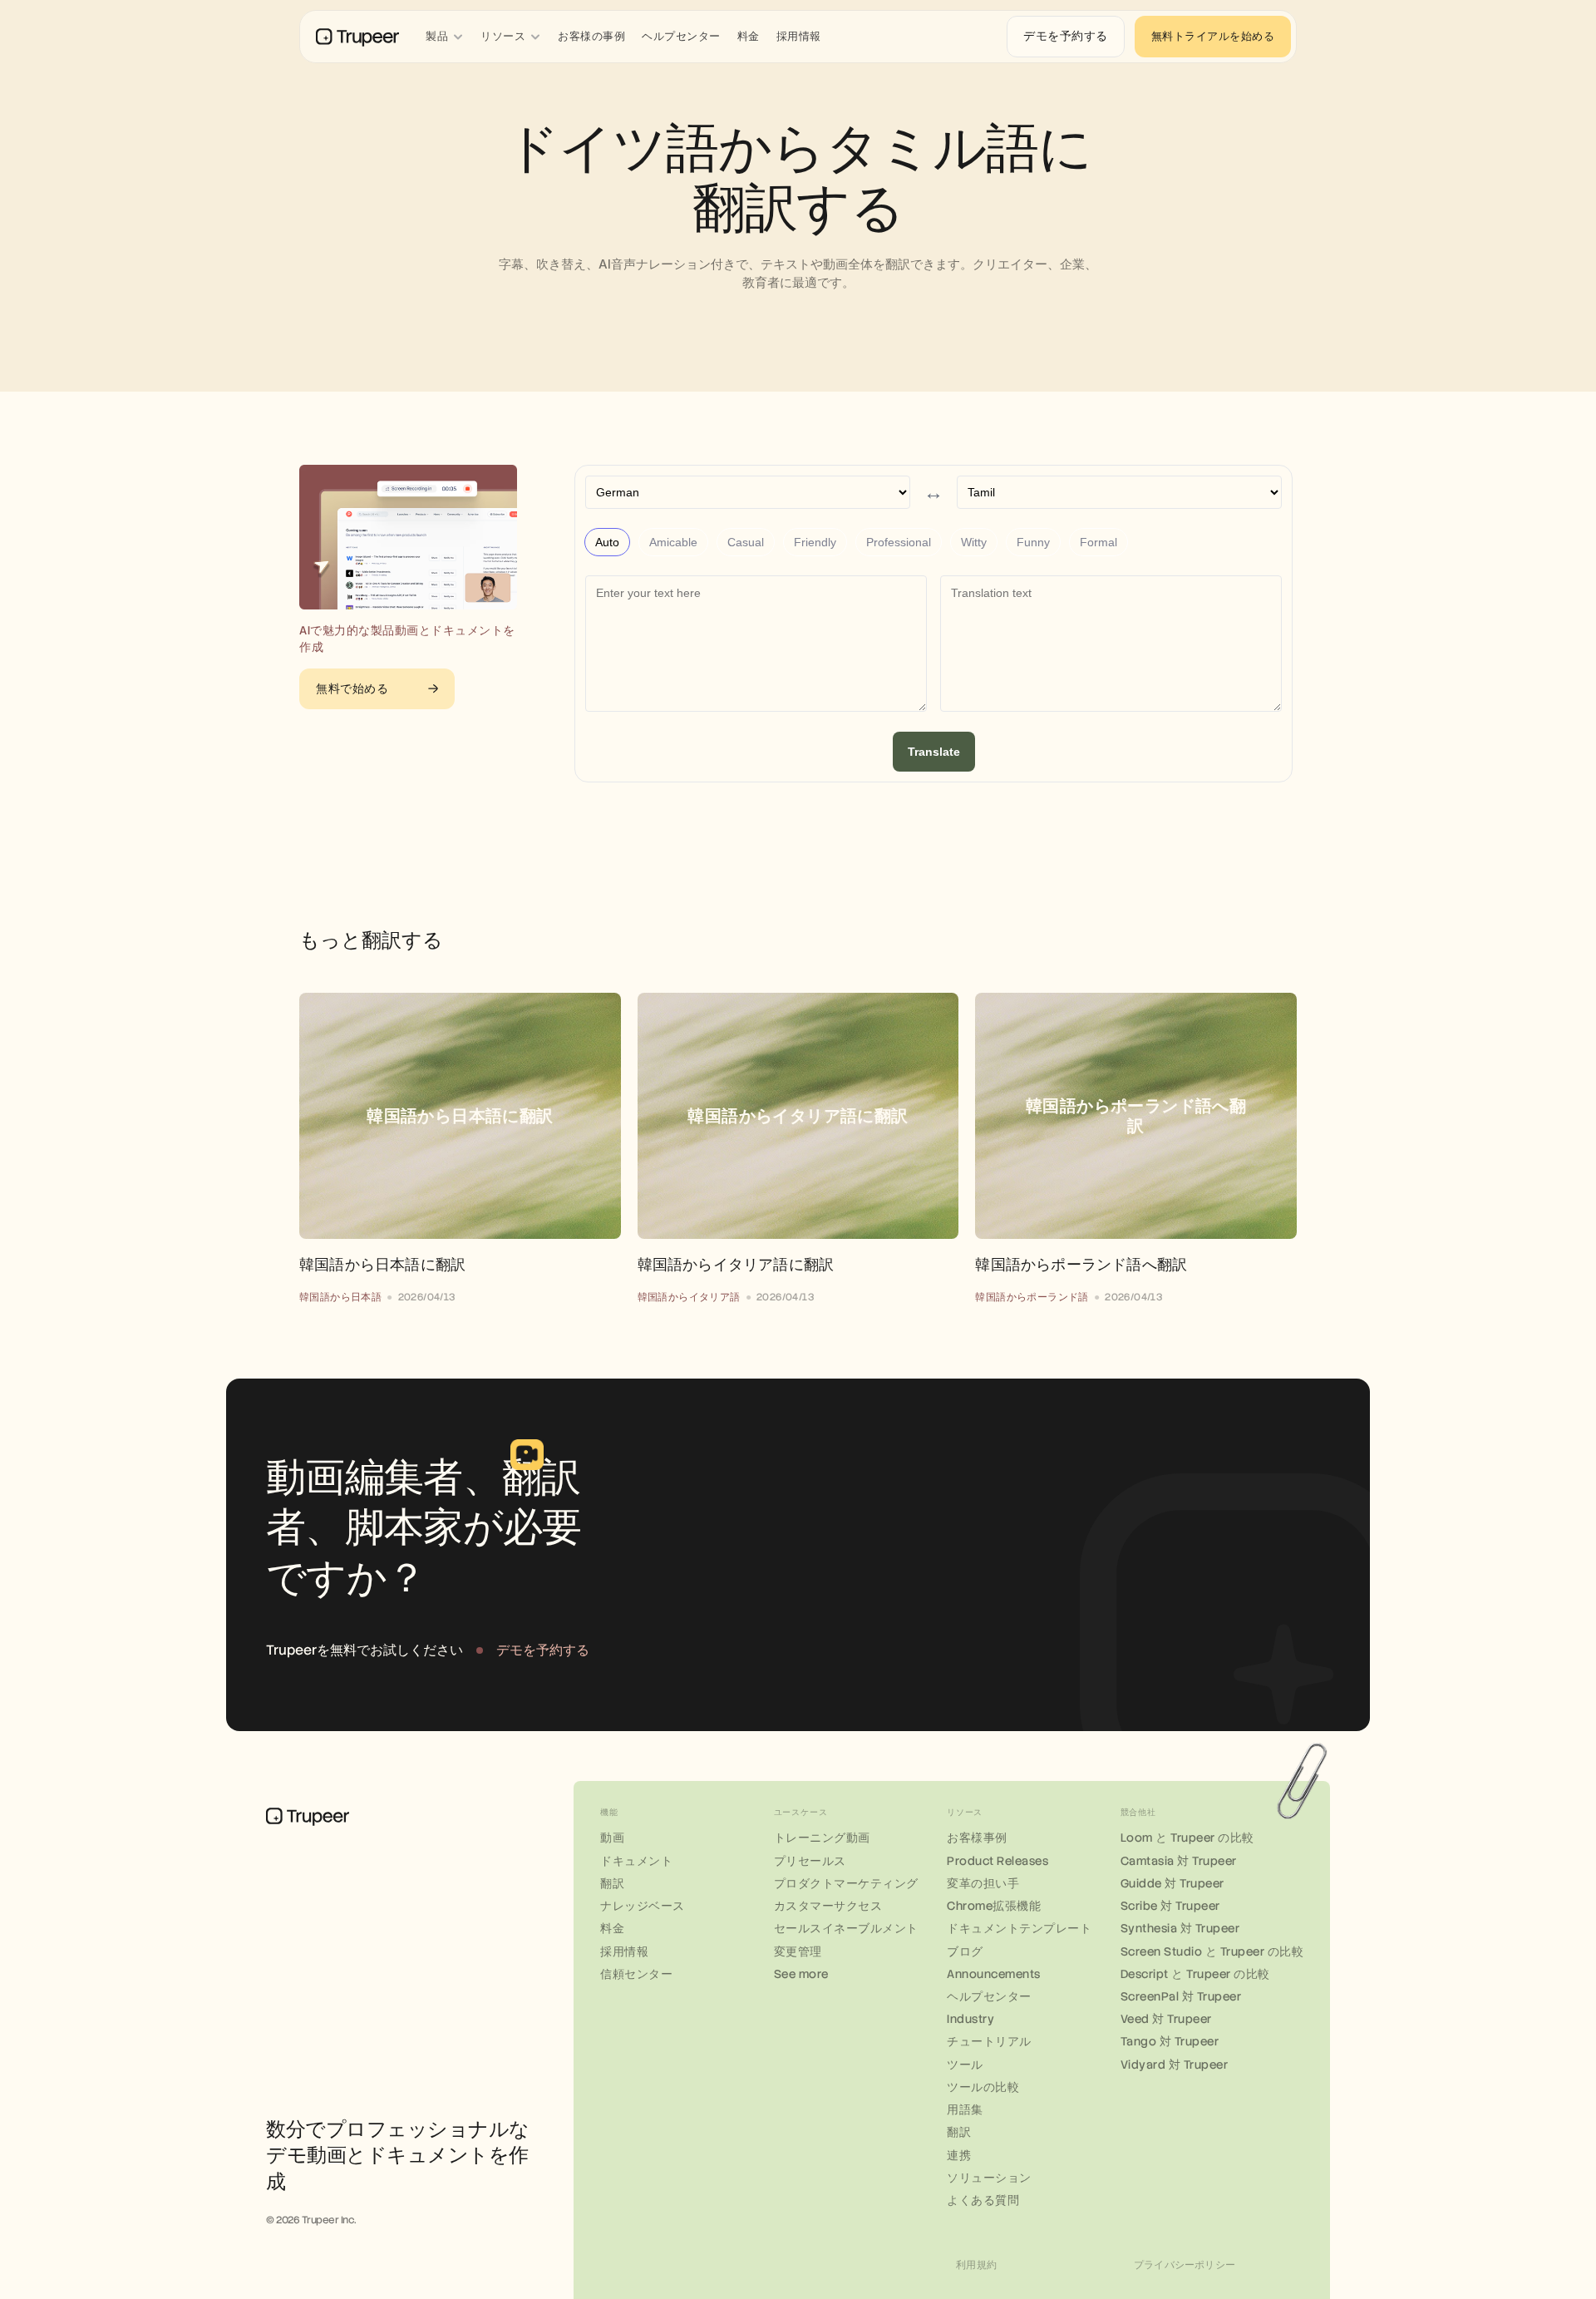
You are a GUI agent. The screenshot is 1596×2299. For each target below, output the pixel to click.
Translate (934, 752)
